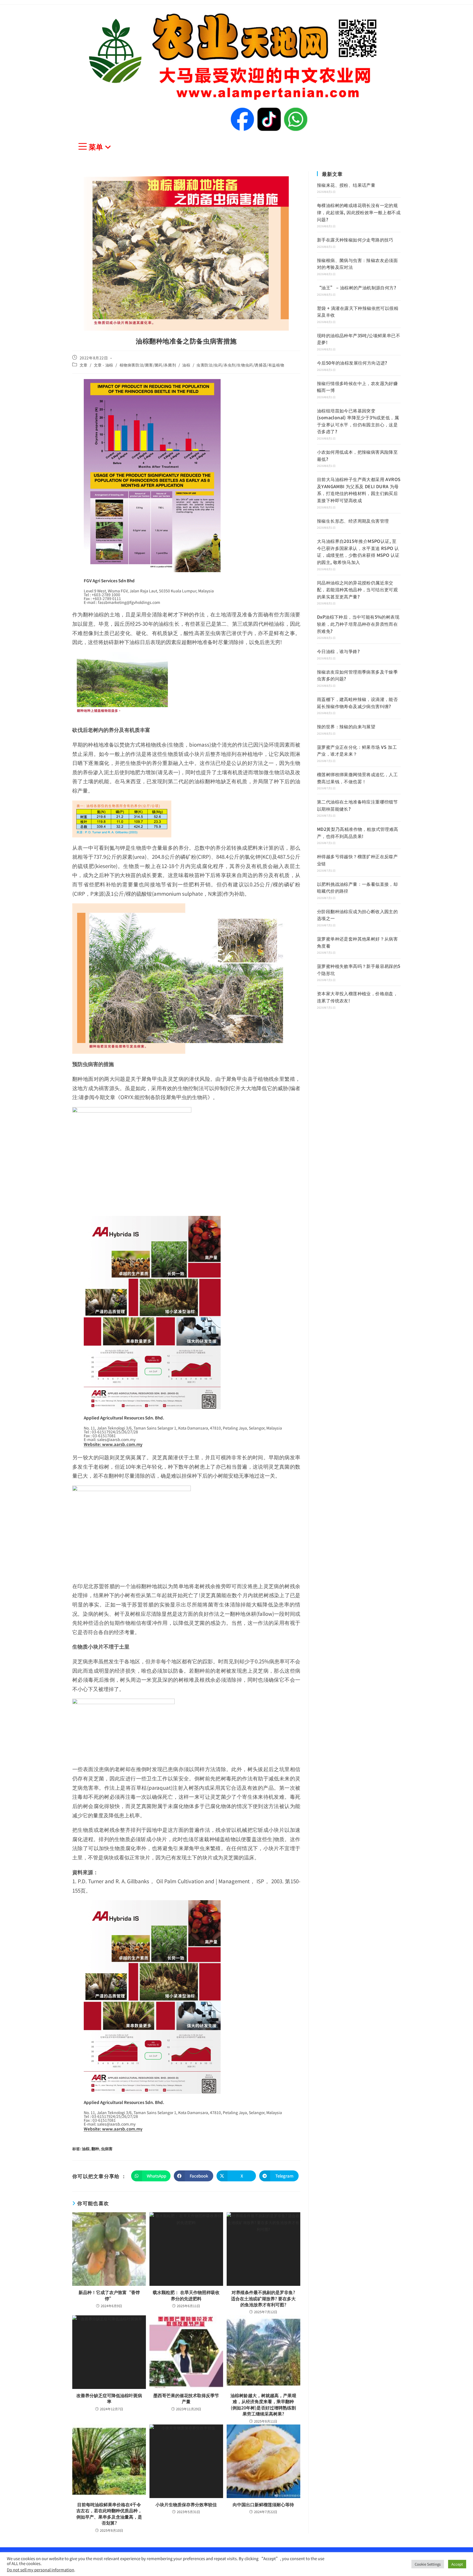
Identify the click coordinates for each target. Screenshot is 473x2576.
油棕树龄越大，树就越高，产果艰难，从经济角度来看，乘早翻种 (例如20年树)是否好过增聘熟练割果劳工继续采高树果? (263, 2405)
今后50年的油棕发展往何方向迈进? (352, 363)
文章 (84, 365)
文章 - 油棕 (104, 365)
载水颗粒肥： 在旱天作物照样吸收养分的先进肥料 (186, 2295)
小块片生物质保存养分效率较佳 (186, 2504)
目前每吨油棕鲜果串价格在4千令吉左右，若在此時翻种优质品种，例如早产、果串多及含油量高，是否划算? (109, 2514)
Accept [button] (457, 2564)
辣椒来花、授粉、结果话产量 (346, 185)
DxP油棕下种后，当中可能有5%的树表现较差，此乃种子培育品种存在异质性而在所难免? (358, 624)
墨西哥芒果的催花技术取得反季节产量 (186, 2398)
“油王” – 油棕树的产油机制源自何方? (357, 287)
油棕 (186, 365)
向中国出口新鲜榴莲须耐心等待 (263, 2504)
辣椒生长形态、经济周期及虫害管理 (353, 521)
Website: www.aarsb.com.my (113, 1444)
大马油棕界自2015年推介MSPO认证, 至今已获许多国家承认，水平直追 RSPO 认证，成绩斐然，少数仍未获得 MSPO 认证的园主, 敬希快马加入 (358, 551)
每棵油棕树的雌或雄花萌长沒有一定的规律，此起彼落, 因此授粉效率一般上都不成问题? (359, 212)
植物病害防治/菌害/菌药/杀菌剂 (148, 365)
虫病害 (107, 2149)
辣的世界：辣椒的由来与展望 (346, 726)
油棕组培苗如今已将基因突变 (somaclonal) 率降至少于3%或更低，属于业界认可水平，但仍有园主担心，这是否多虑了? (358, 421)
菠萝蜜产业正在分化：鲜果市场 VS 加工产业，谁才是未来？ (357, 750)
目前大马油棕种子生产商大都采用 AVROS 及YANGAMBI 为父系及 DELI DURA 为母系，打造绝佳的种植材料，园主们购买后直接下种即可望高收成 (359, 490)
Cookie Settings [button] (428, 2564)
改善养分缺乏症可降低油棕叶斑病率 (109, 2398)
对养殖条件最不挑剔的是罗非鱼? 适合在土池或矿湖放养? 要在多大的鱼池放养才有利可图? (263, 2298)
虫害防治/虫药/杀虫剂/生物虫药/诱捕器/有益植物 (240, 365)
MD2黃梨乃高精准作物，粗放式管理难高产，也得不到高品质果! (358, 833)
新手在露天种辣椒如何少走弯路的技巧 (355, 240)
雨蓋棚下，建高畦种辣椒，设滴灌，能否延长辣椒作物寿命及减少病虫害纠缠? (357, 703)
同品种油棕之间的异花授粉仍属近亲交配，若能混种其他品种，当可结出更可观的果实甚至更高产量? (357, 590)
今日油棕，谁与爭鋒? (338, 651)
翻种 (95, 2149)
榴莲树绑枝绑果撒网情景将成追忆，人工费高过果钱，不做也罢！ (357, 778)
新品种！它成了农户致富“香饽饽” (109, 2295)
